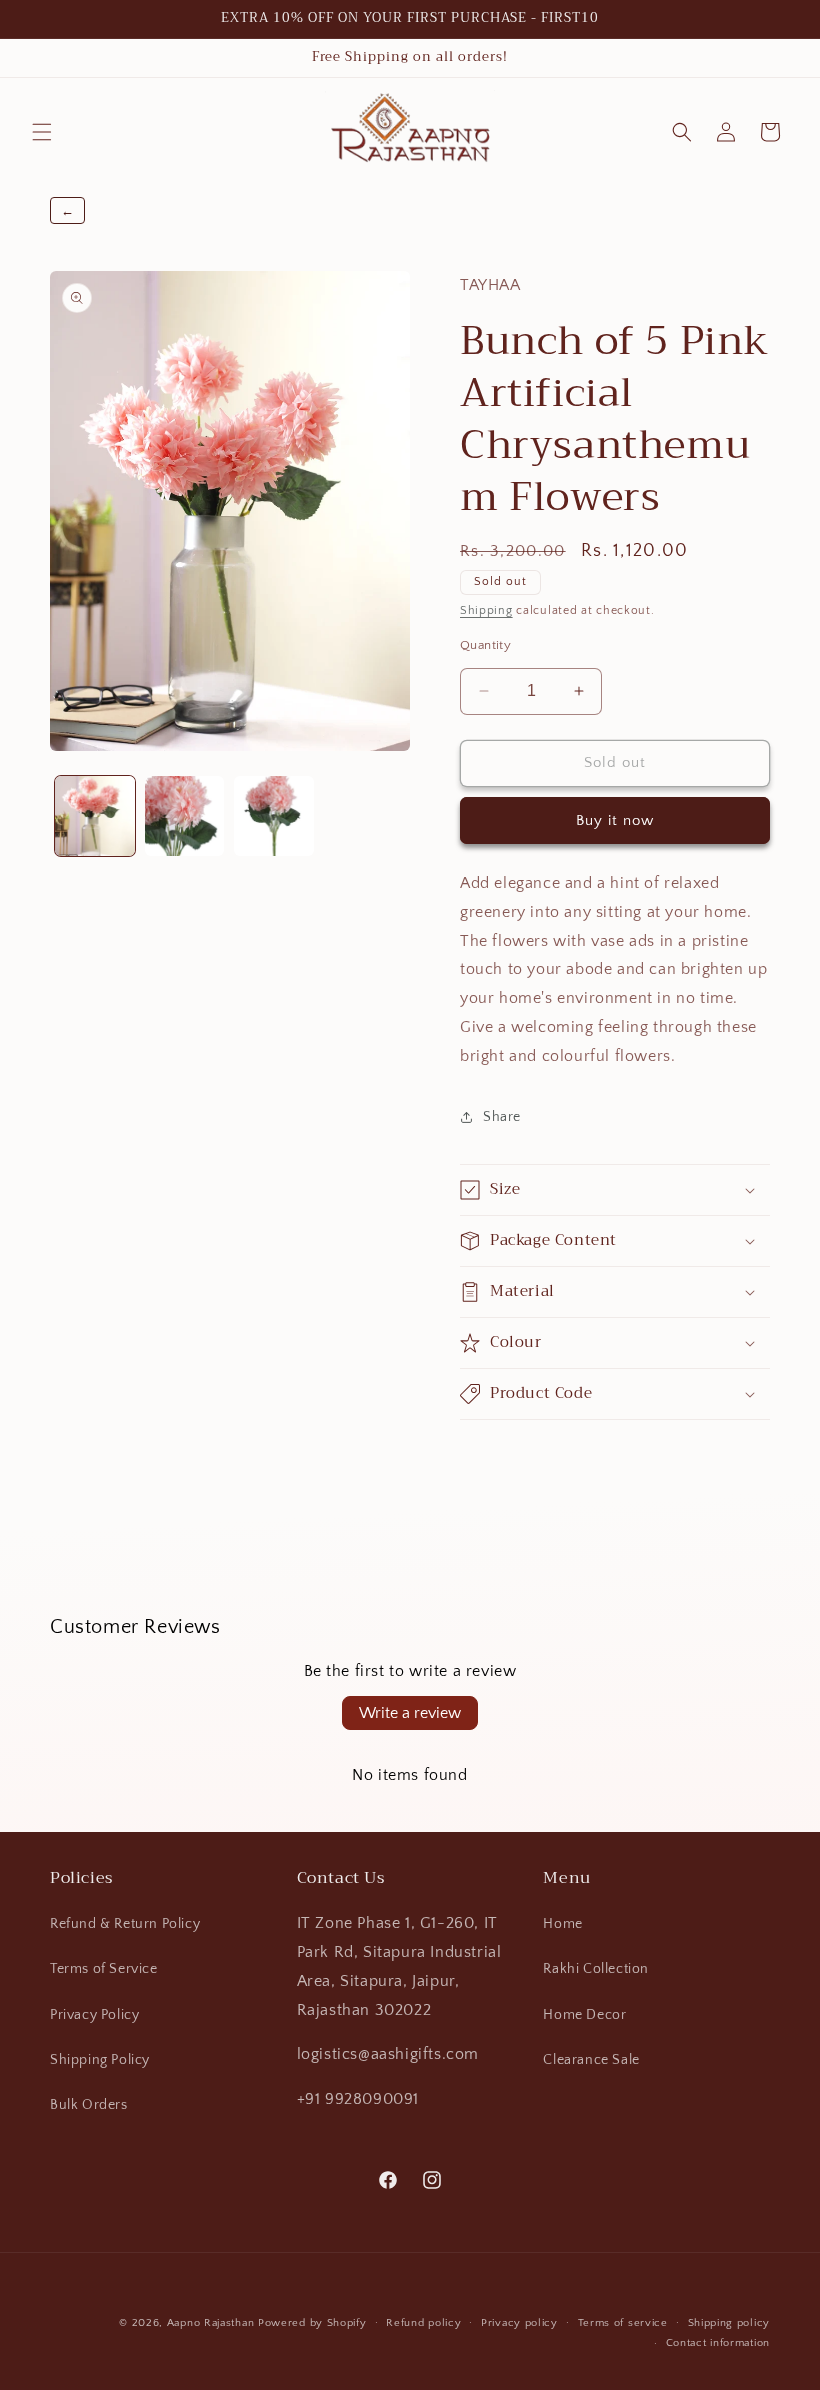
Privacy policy (519, 2323)
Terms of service (623, 2323)
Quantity (485, 645)
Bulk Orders (89, 2105)
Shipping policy (729, 2323)
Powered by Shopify (312, 2323)
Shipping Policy (100, 2060)
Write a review (410, 1713)
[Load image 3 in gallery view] (274, 816)
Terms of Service (104, 1969)
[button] (42, 132)
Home (562, 1924)
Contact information (718, 2343)
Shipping (486, 610)
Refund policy (423, 2323)
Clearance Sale (591, 2060)
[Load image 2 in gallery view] (185, 816)
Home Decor (584, 2015)
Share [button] (502, 1117)
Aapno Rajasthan (211, 2323)
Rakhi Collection (596, 1969)
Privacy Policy (94, 2015)
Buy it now (615, 820)
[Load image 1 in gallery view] (95, 816)
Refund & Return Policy (125, 1924)
